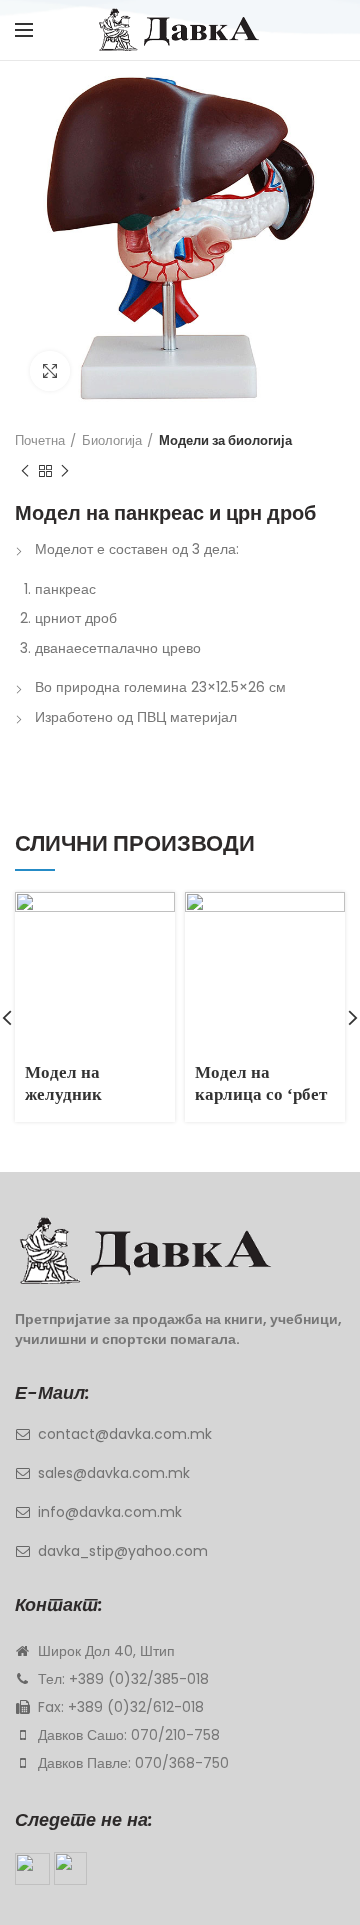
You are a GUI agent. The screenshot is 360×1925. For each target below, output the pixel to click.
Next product (65, 471)
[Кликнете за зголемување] (50, 371)
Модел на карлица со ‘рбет (261, 1083)
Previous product (25, 471)
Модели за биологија (225, 440)
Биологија (112, 440)
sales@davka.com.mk (114, 1473)
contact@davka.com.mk (125, 1434)
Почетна (40, 440)
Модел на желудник (63, 1083)
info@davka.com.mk (110, 1512)
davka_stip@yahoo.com (123, 1551)
